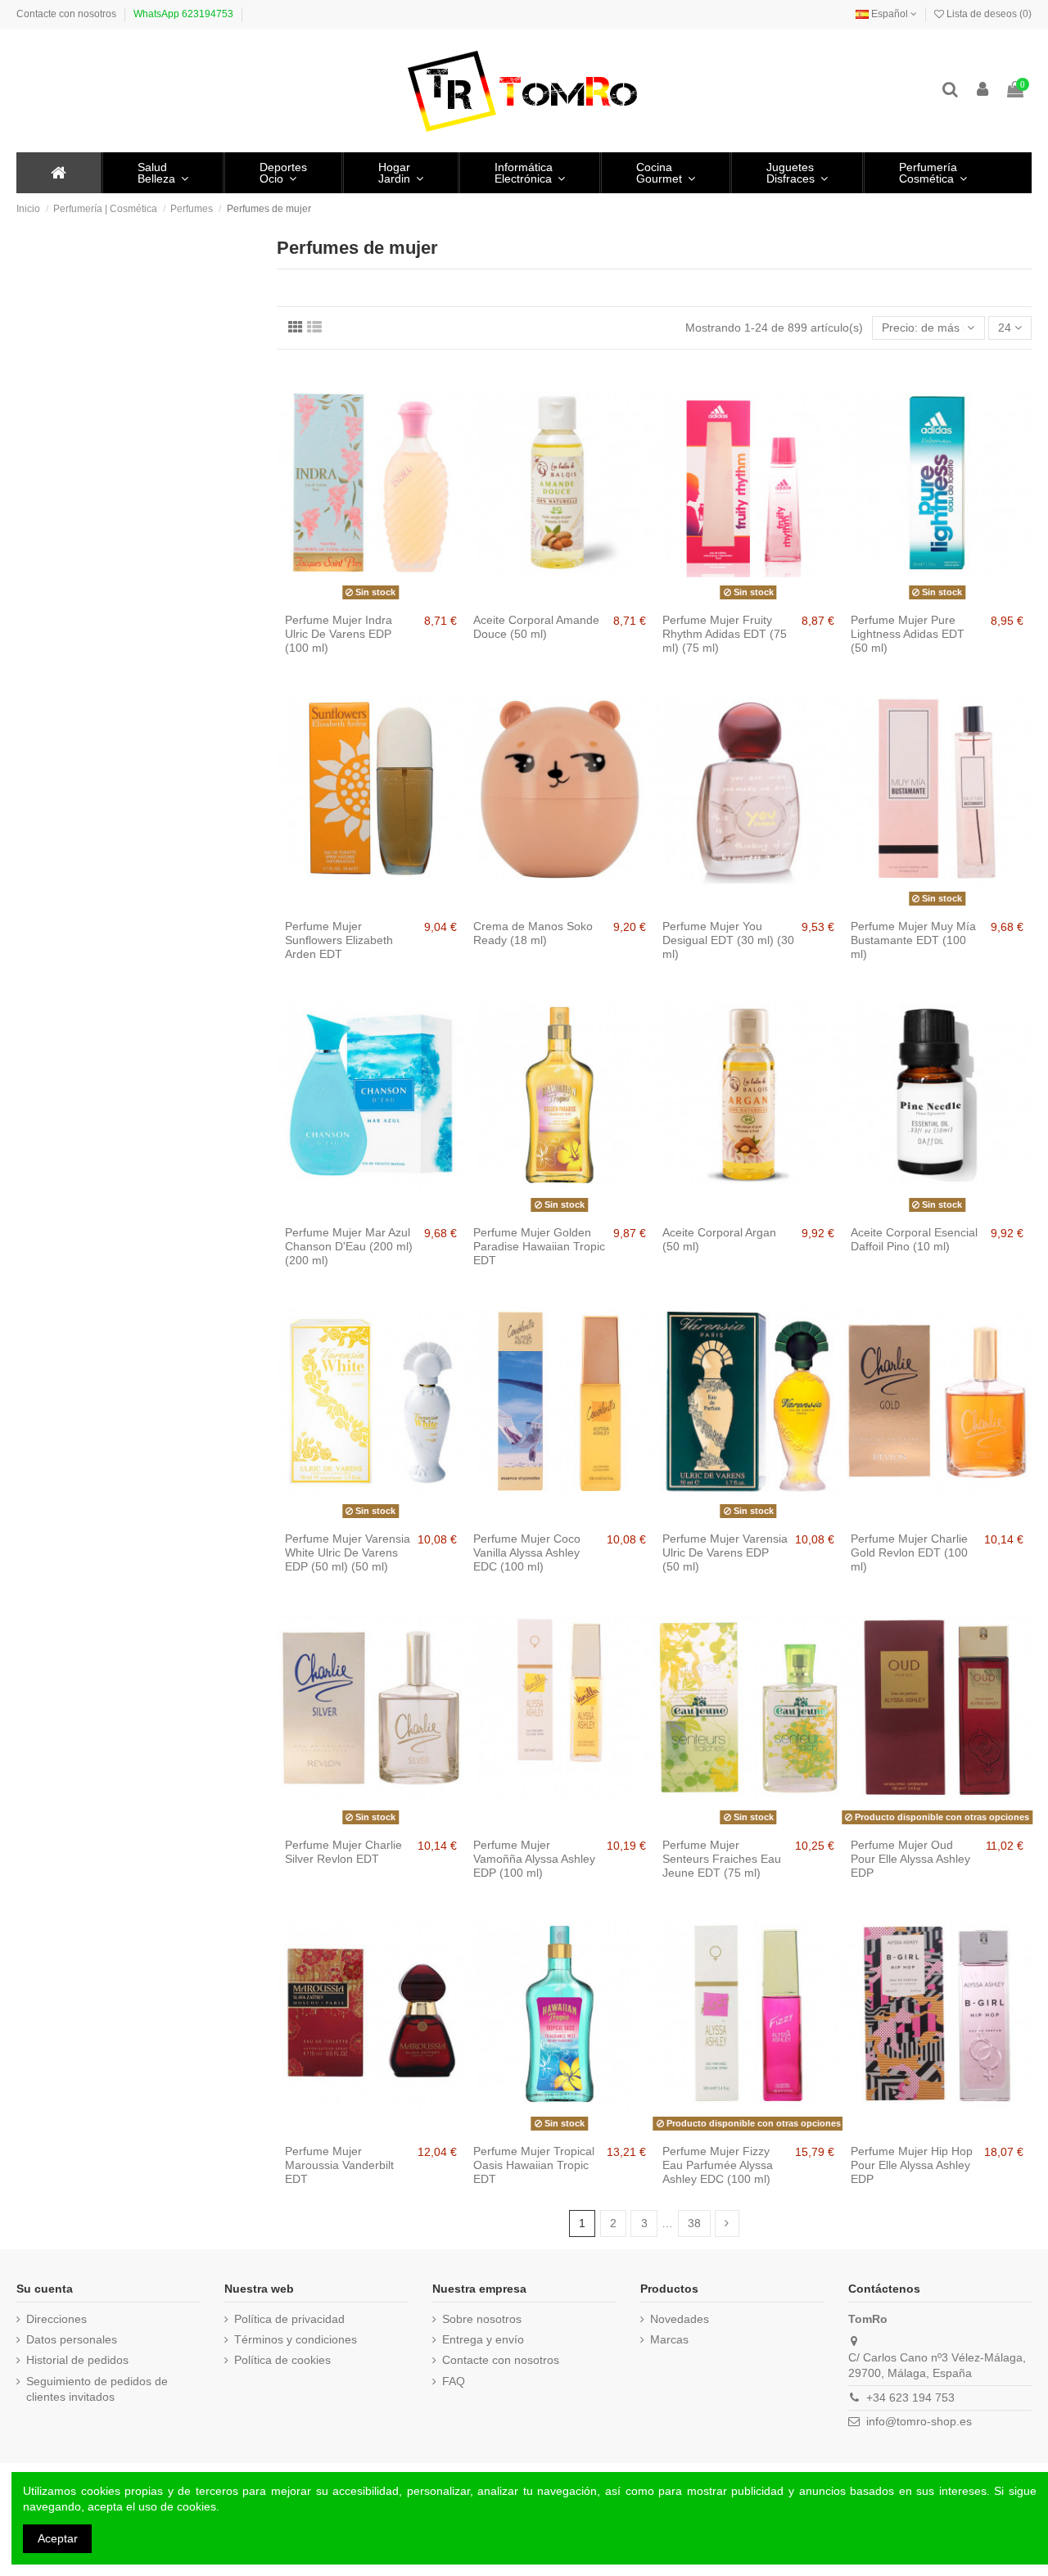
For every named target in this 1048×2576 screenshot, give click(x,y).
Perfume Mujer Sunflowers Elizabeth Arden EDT (339, 940)
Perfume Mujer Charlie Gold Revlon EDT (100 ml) (909, 1552)
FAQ (454, 2381)
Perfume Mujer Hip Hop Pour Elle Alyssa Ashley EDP (912, 2165)
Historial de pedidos (77, 2360)
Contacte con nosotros (66, 14)
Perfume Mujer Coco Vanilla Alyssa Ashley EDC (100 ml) (527, 1552)
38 (694, 2223)
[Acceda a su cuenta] (983, 90)
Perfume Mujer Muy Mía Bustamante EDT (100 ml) (913, 940)
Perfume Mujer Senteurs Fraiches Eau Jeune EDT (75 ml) (722, 1859)
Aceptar (58, 2538)
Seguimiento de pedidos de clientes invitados (97, 2389)
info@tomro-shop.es (919, 2421)
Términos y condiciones (296, 2339)
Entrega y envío (483, 2339)
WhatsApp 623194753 (183, 14)
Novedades (680, 2319)
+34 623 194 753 (910, 2397)
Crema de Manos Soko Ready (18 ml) (533, 933)
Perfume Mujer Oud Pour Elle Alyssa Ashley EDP (910, 1859)
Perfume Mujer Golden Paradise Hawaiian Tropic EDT (539, 1246)
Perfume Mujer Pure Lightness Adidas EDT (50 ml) (908, 634)
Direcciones (56, 2319)
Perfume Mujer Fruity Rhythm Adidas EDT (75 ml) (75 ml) (725, 634)
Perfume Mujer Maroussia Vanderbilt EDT (339, 2165)
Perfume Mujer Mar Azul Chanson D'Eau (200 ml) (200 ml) (349, 1246)
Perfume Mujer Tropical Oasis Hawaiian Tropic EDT (534, 2165)
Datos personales (72, 2339)
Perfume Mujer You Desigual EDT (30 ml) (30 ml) (728, 940)
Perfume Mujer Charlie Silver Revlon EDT (343, 1852)
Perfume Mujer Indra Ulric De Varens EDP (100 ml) (339, 634)
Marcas (669, 2339)
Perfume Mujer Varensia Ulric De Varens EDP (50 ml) (725, 1552)
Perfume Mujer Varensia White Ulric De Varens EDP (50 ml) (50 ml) (348, 1552)
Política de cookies (282, 2360)
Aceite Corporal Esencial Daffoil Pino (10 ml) (914, 1239)
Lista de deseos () (988, 14)
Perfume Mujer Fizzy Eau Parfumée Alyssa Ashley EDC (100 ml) (718, 2165)
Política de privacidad (289, 2319)
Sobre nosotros (482, 2319)
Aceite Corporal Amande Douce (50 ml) (536, 627)
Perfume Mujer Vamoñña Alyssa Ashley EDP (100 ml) (534, 1859)
